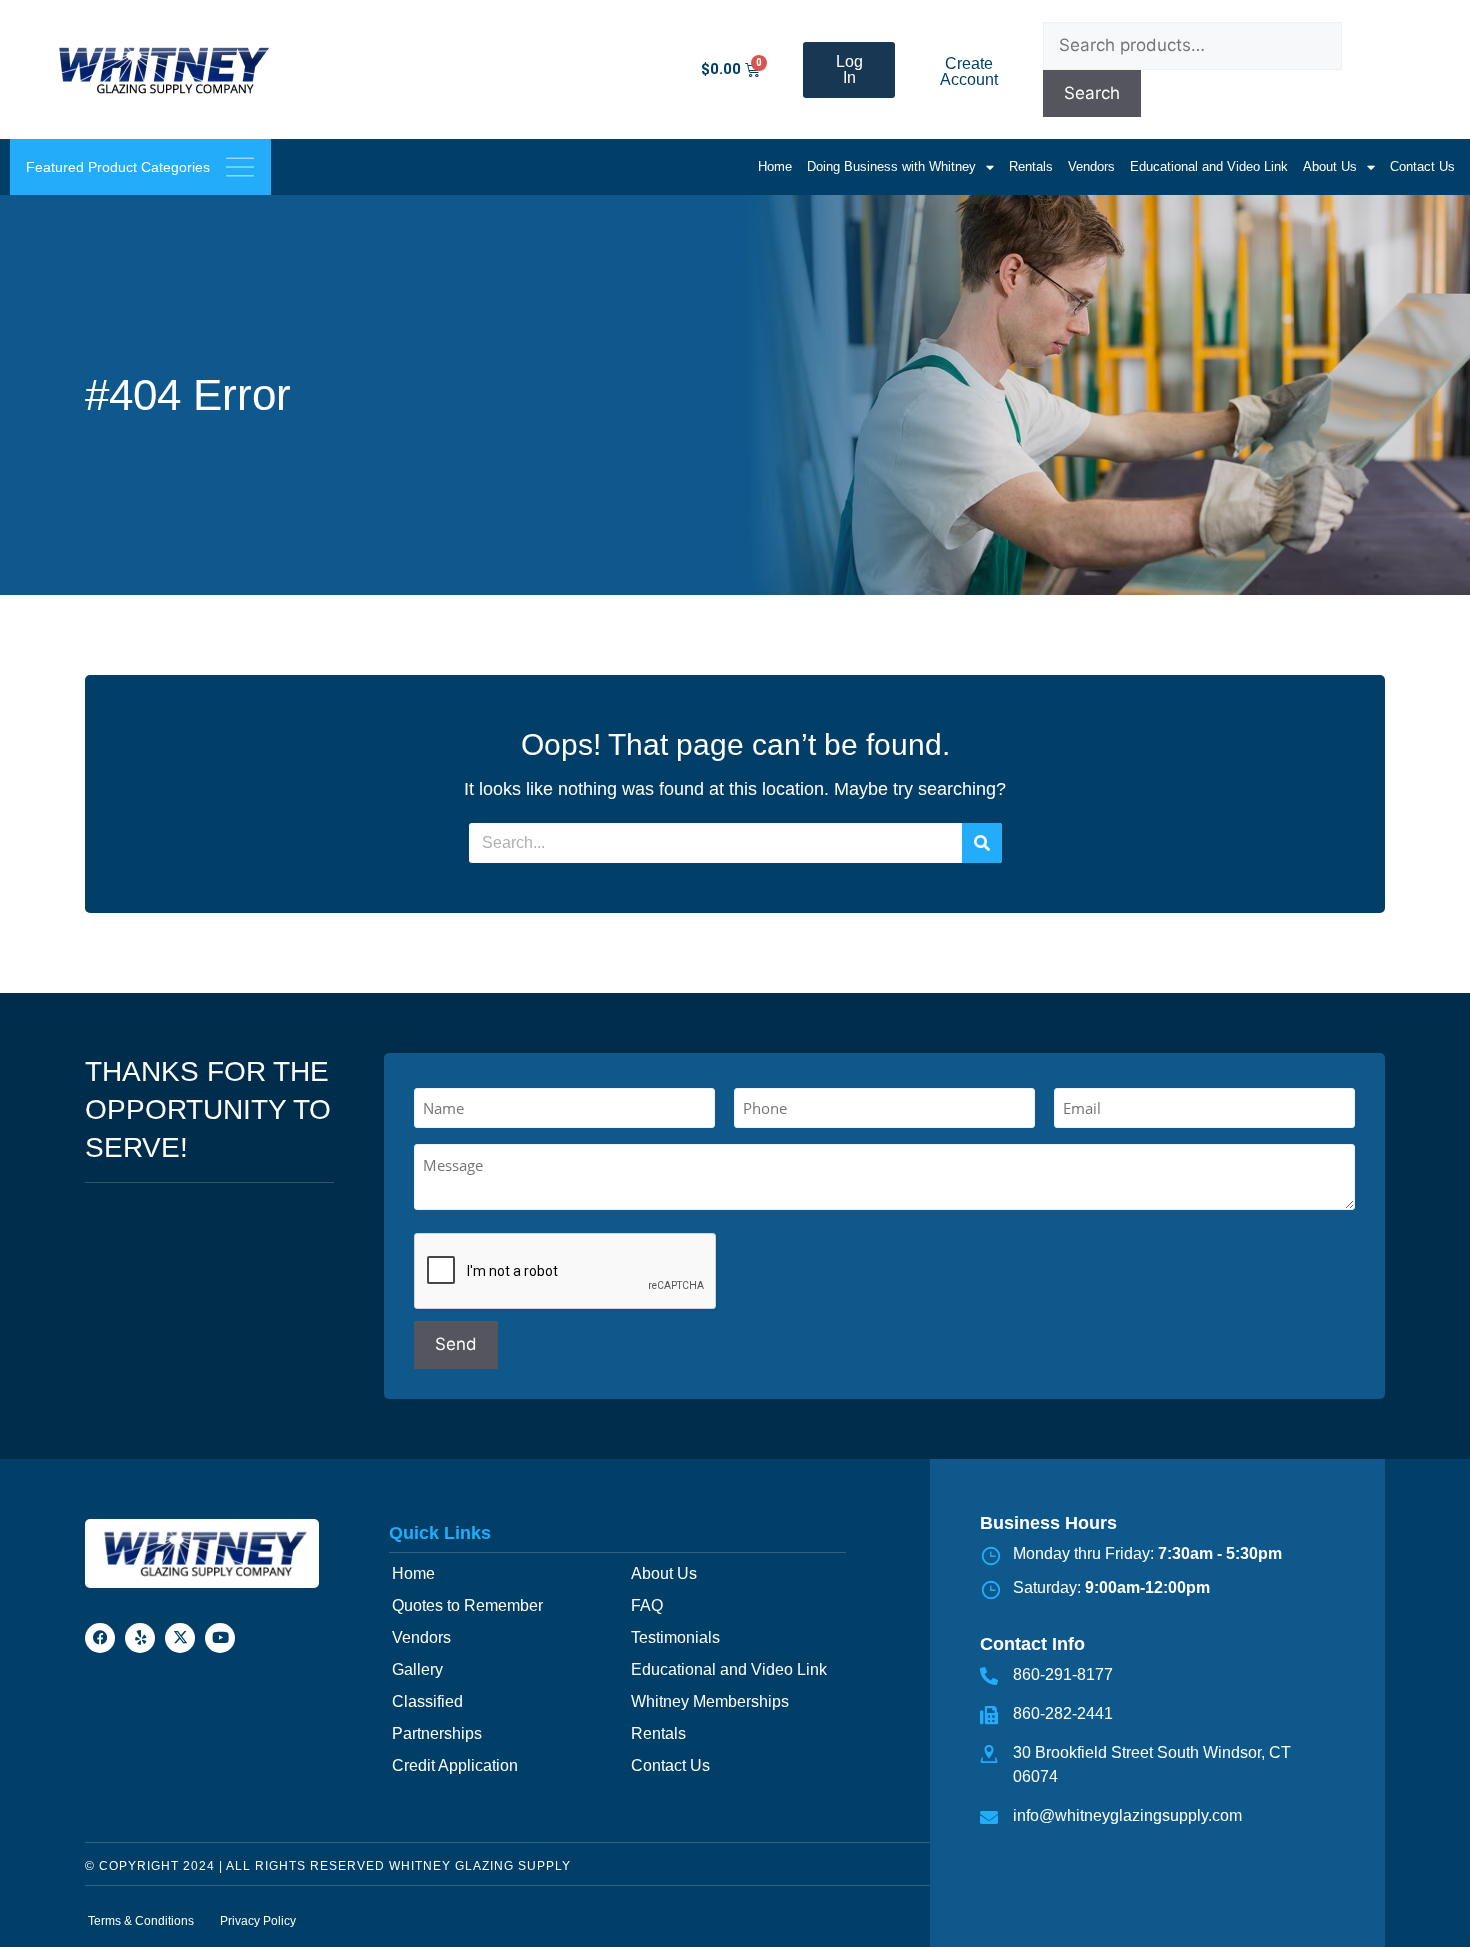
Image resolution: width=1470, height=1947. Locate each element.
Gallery (417, 1669)
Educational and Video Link (1209, 166)
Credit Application (455, 1765)
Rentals (1031, 166)
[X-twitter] (180, 1638)
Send (456, 1344)
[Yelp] (140, 1638)
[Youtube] (220, 1638)
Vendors (1091, 166)
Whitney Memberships (710, 1701)
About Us (1330, 166)
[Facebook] (100, 1638)
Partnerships (437, 1733)
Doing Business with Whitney (891, 166)
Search (1092, 93)
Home (775, 166)
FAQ (647, 1605)
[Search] (982, 843)
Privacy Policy (258, 1921)
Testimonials (675, 1637)
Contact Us (1422, 166)
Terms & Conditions (141, 1921)
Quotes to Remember (467, 1605)
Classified (427, 1701)
